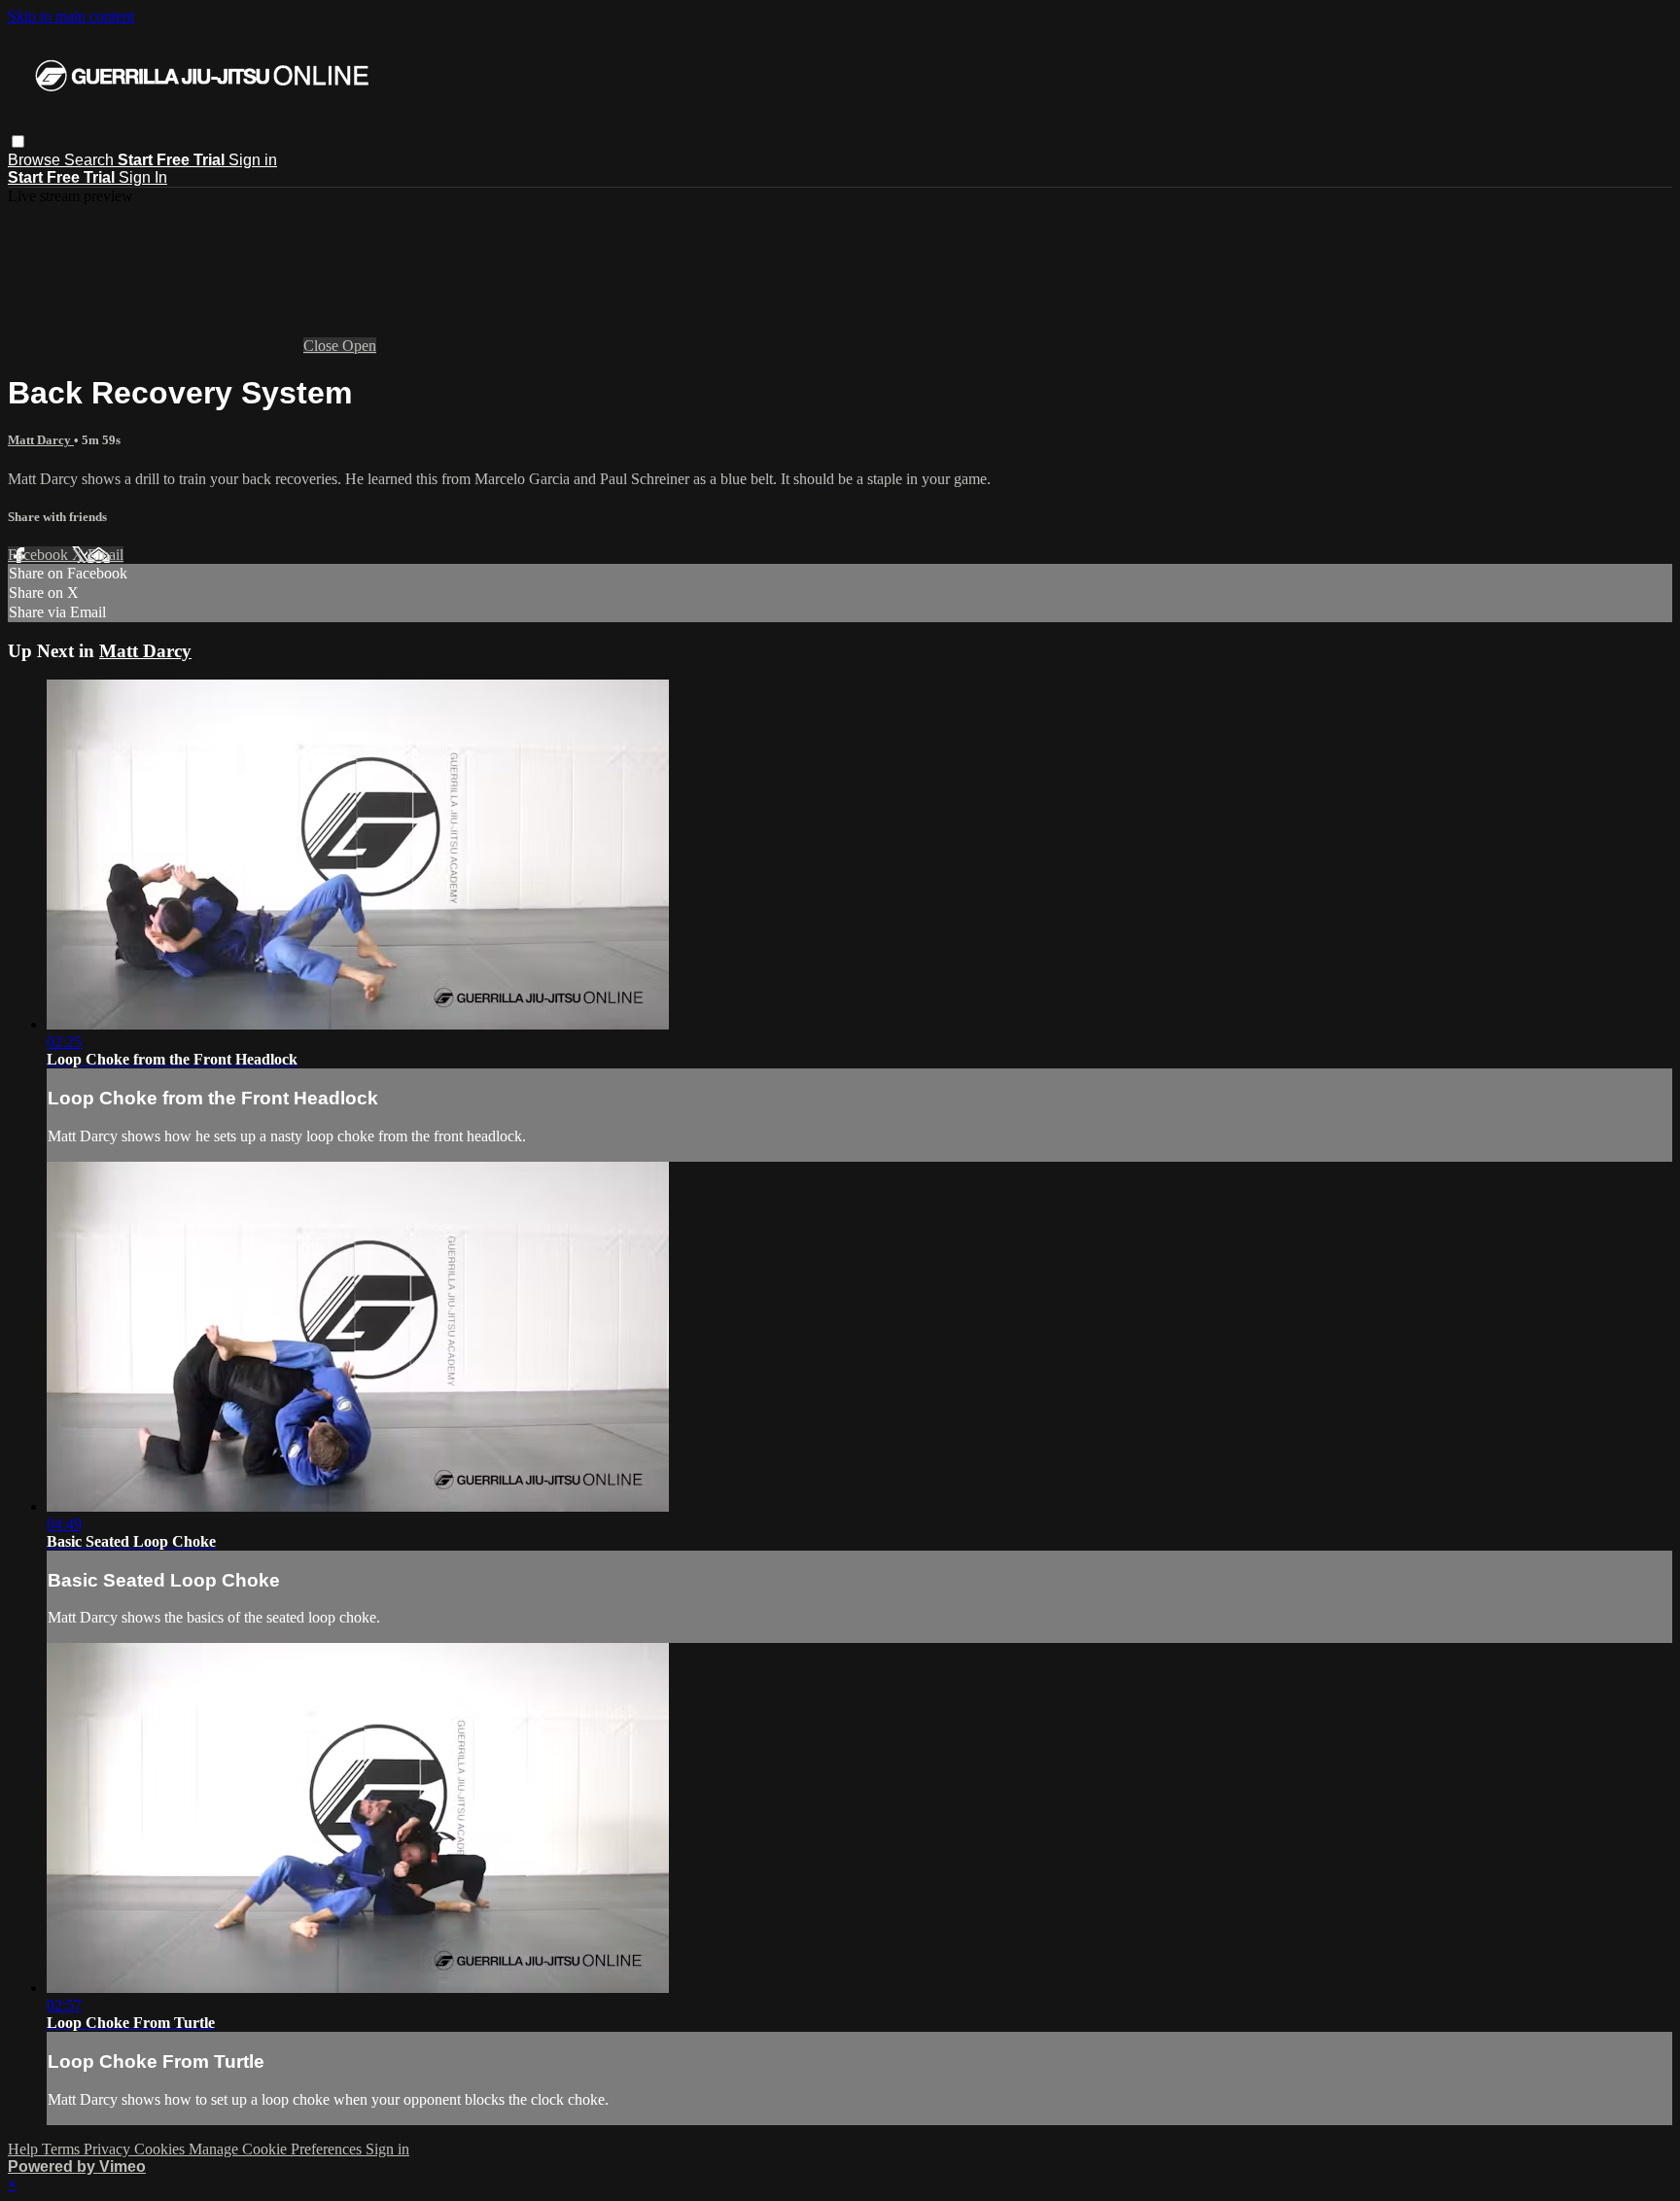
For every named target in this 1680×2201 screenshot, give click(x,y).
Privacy (109, 2149)
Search (91, 160)
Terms (63, 2149)
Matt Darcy (41, 440)
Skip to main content (71, 16)
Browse (36, 160)
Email (105, 555)
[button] (18, 141)
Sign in (253, 160)
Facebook (40, 555)
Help (25, 2149)
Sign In (143, 177)
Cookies (161, 2149)
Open (359, 346)
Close (323, 346)
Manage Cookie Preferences (277, 2149)
